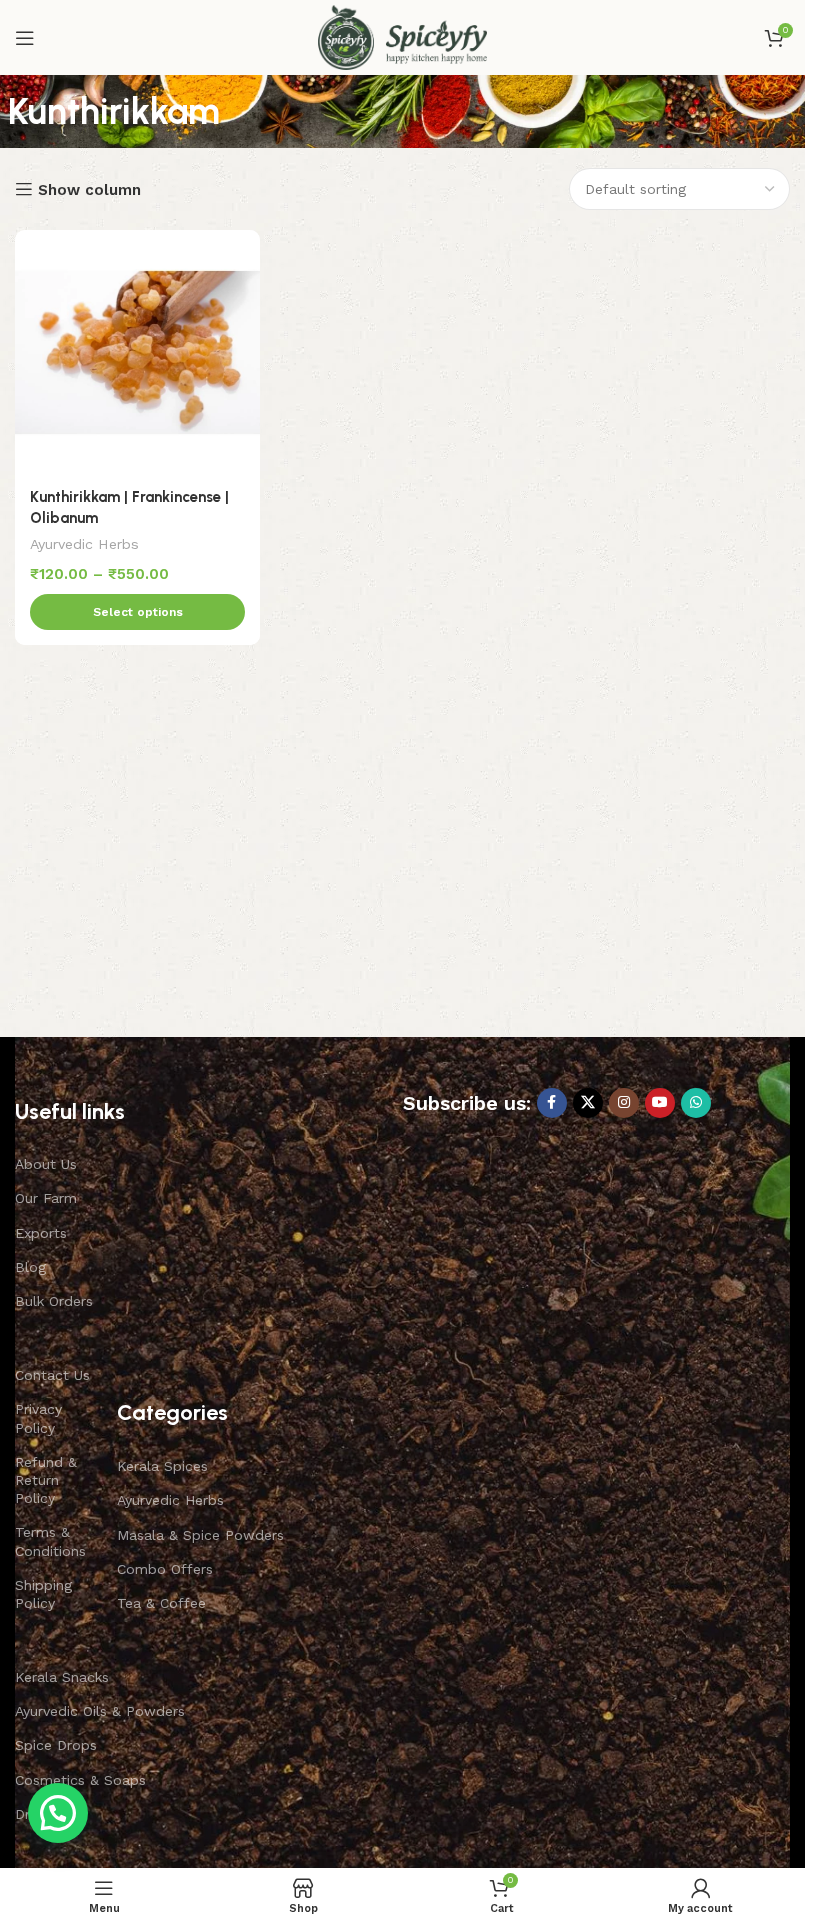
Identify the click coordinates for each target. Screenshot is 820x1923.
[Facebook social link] (552, 1103)
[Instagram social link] (624, 1103)
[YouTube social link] (660, 1103)
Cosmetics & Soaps (80, 1780)
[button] (58, 1813)
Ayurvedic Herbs (84, 544)
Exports (41, 1233)
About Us (46, 1164)
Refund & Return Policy (46, 1480)
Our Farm (46, 1198)
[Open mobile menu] (25, 38)
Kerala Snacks (62, 1677)
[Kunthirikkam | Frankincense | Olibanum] (137, 352)
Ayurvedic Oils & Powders (100, 1711)
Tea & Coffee (161, 1603)
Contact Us (52, 1375)
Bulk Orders (54, 1301)
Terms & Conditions (50, 1541)
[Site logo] (402, 36)
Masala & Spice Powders (200, 1535)
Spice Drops (56, 1745)
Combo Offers (165, 1569)
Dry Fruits (47, 1814)
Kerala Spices (162, 1466)
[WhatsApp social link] (696, 1103)
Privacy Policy (38, 1418)
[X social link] (588, 1103)
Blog (30, 1267)
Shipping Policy (43, 1594)
